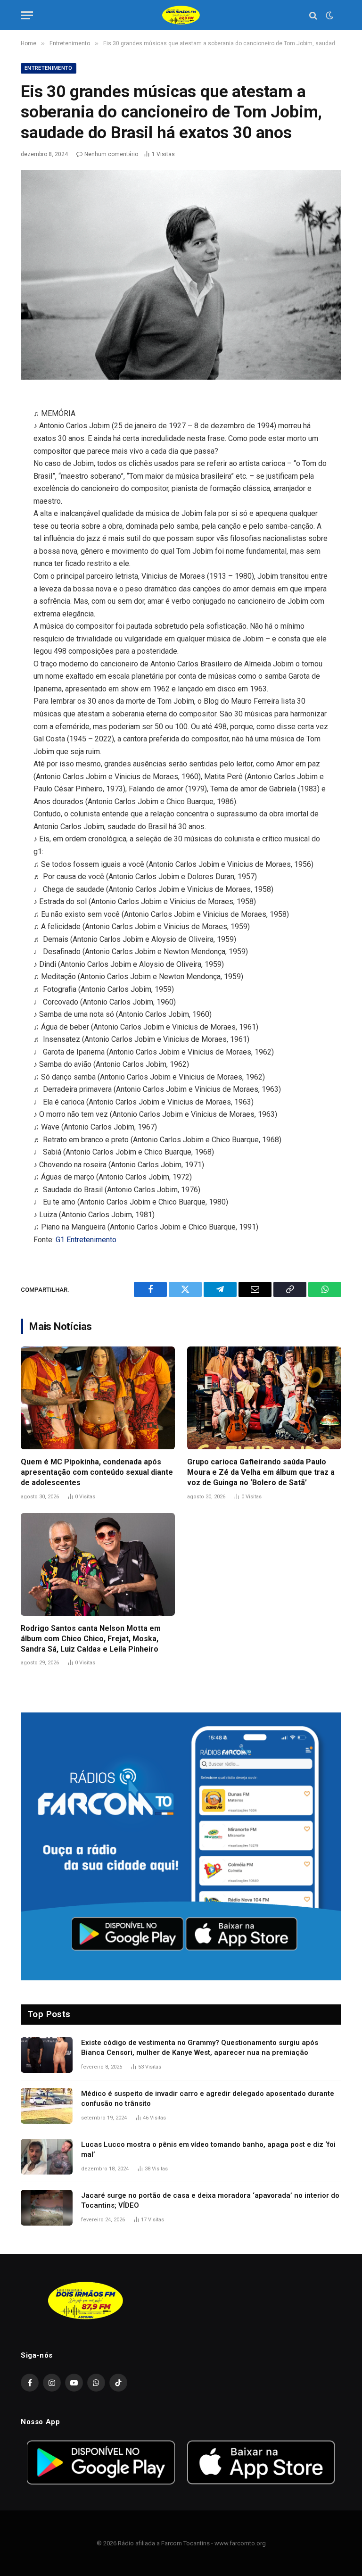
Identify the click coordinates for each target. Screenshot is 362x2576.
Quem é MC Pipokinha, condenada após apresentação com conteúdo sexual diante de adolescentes (97, 1472)
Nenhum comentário (111, 154)
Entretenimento (49, 68)
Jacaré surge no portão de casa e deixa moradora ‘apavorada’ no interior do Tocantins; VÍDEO (210, 2200)
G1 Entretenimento (86, 1240)
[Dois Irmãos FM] (181, 15)
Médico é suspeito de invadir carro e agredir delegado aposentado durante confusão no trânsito (208, 2098)
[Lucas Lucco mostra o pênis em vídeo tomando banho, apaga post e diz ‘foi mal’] (47, 2157)
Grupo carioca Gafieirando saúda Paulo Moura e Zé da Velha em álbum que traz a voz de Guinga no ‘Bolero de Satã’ (261, 1472)
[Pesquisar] (313, 15)
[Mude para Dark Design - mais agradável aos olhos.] (329, 16)
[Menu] (27, 15)
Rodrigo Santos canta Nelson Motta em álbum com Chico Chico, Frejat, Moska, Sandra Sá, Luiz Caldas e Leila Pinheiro (91, 1639)
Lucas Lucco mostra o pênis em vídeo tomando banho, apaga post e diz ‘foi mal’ (208, 2149)
